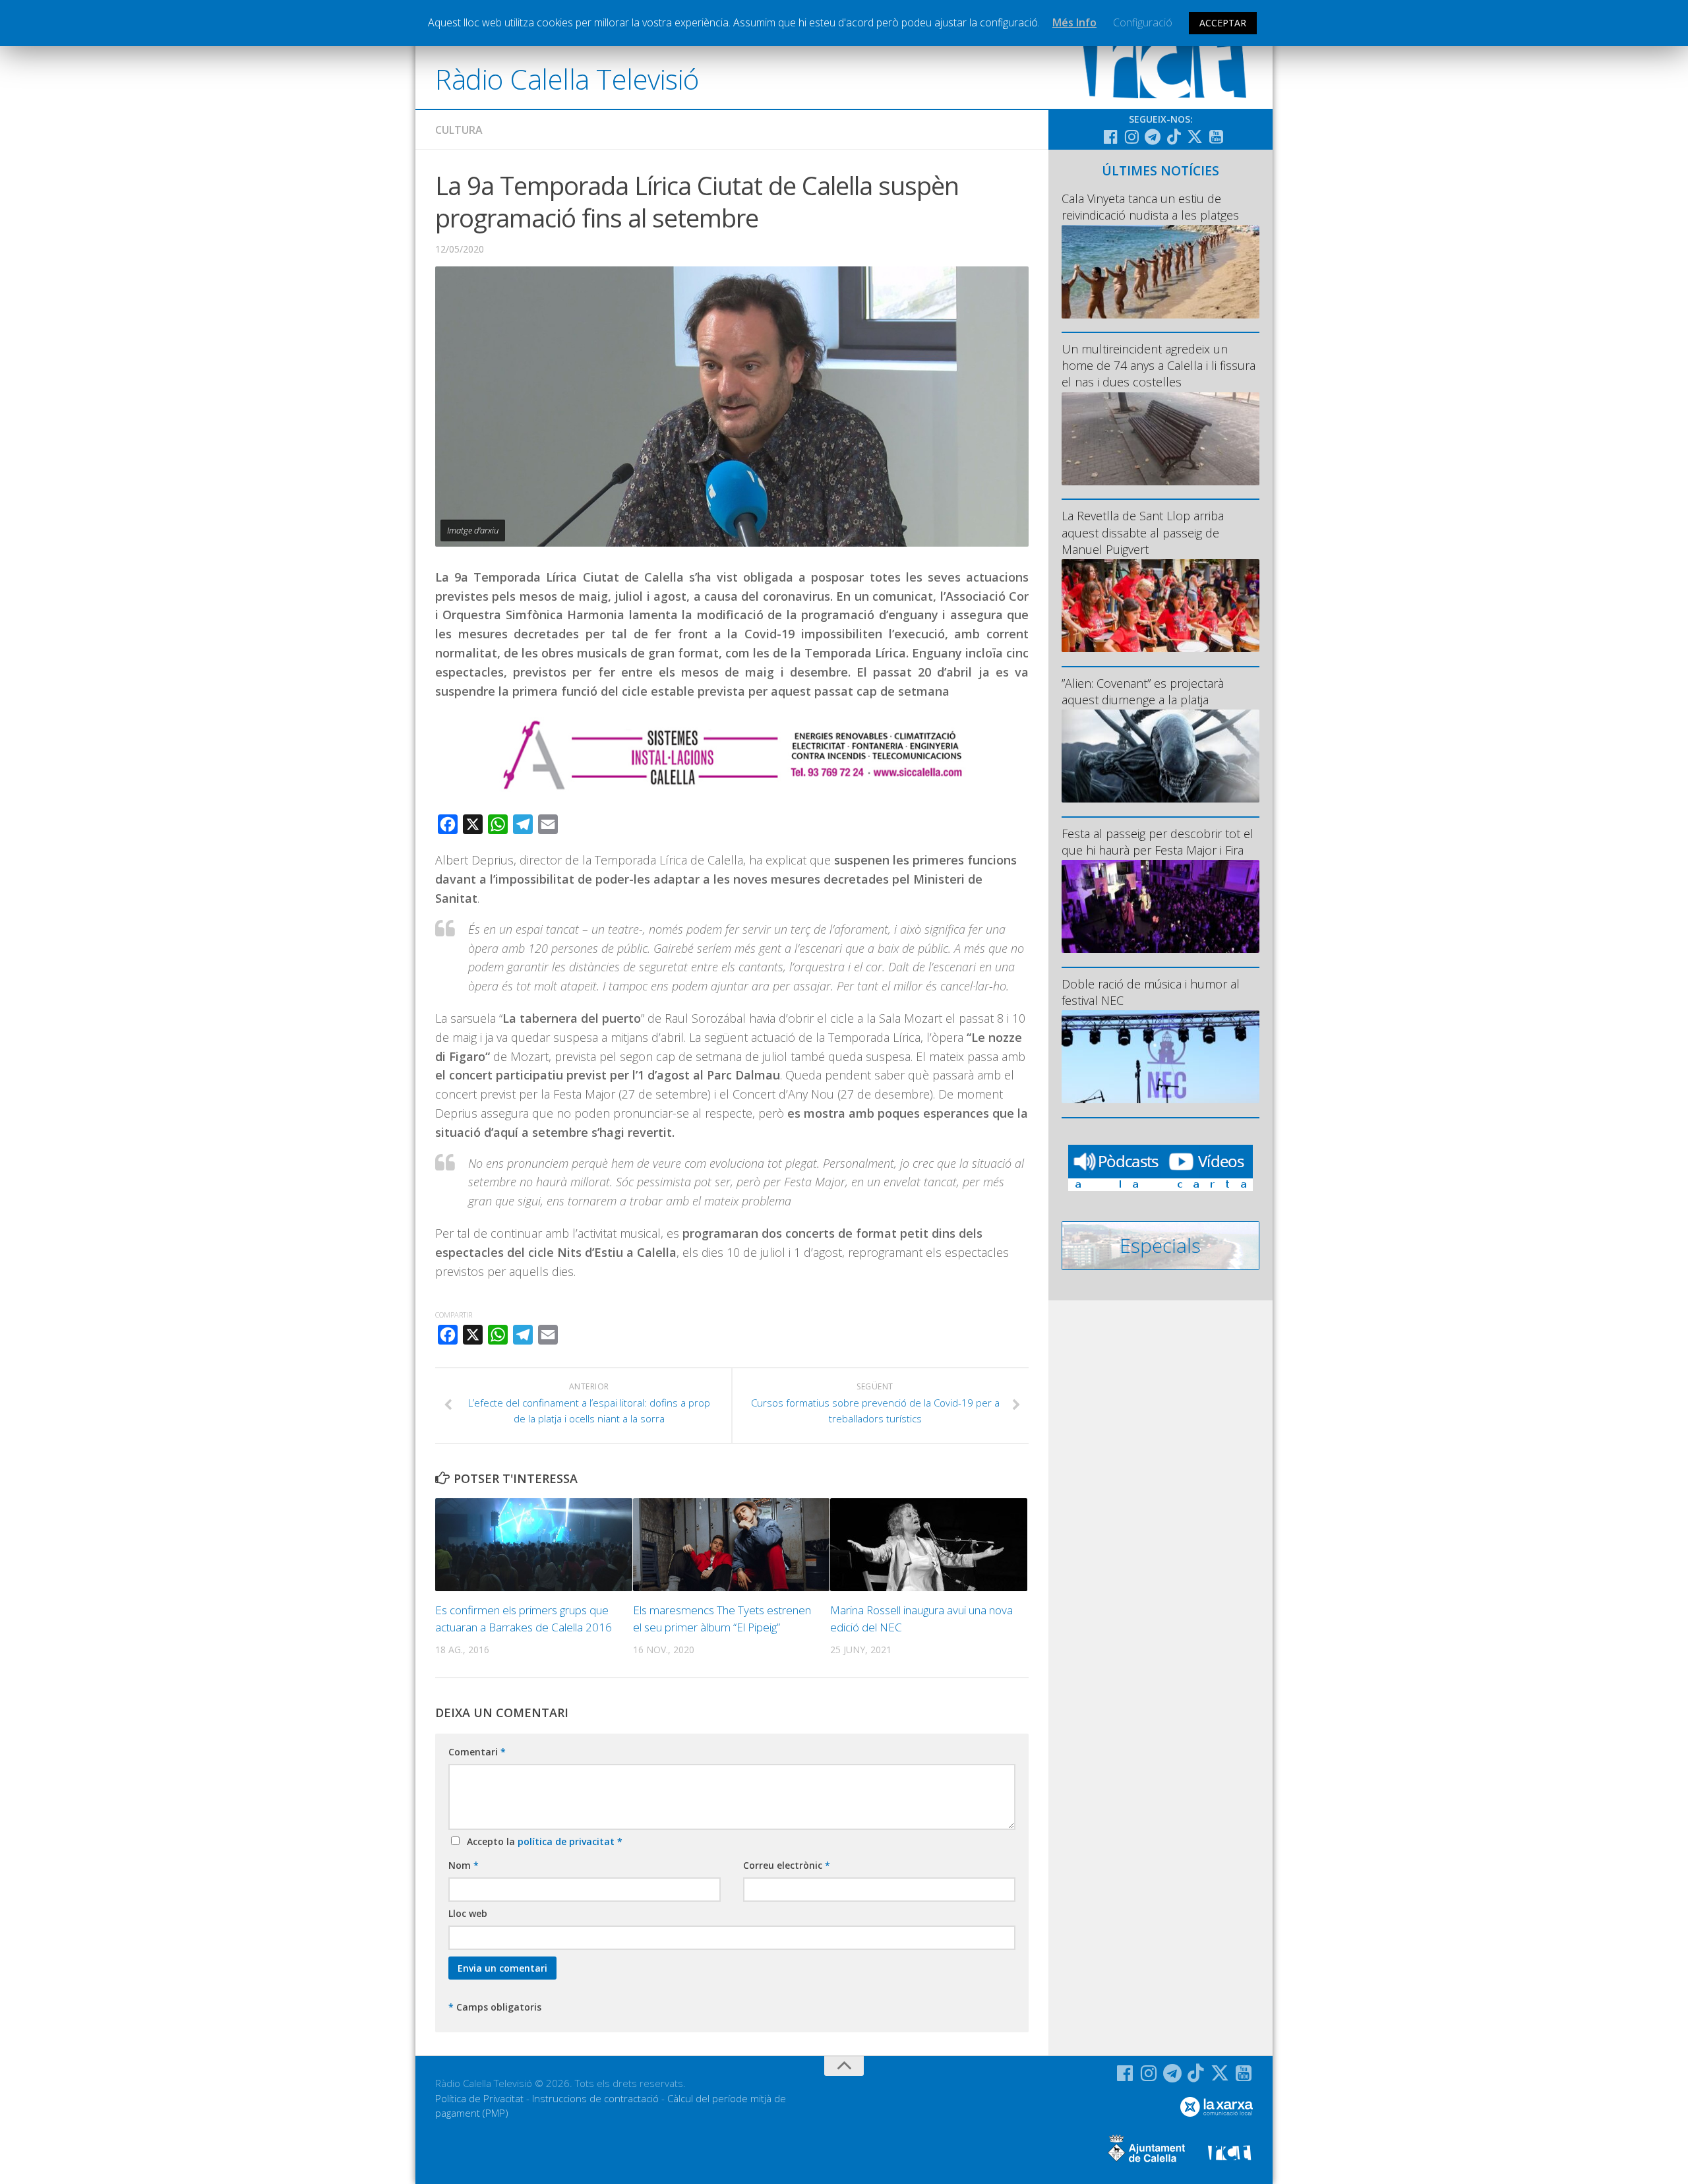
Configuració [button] (1143, 22)
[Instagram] (1131, 136)
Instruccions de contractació (595, 2098)
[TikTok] (1174, 136)
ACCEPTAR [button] (1223, 23)
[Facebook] (1110, 136)
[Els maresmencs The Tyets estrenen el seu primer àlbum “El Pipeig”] (732, 1545)
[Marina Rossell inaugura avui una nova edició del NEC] (929, 1545)
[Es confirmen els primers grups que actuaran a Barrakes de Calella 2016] (534, 1545)
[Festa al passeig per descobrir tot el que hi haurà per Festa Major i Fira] (1160, 906)
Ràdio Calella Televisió (567, 79)
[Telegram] (1153, 136)
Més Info (1074, 22)
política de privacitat (567, 1841)
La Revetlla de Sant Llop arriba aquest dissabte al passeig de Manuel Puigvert (1143, 532)
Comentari (477, 1752)
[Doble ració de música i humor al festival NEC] (1160, 1057)
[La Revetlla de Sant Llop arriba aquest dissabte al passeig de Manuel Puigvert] (1160, 606)
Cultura (459, 130)
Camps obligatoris (495, 2007)
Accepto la (542, 1841)
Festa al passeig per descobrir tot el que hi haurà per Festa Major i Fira (1158, 842)
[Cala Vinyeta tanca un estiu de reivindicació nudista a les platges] (1160, 271)
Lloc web (468, 1913)
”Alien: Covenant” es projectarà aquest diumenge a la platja (1143, 691)
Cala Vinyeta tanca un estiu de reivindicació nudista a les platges (1150, 207)
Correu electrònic (787, 1865)
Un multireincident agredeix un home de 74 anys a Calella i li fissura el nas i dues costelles (1159, 365)
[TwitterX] (1195, 136)
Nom (464, 1865)
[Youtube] (1216, 136)
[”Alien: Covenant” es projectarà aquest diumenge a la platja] (1160, 756)
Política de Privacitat (479, 2098)
